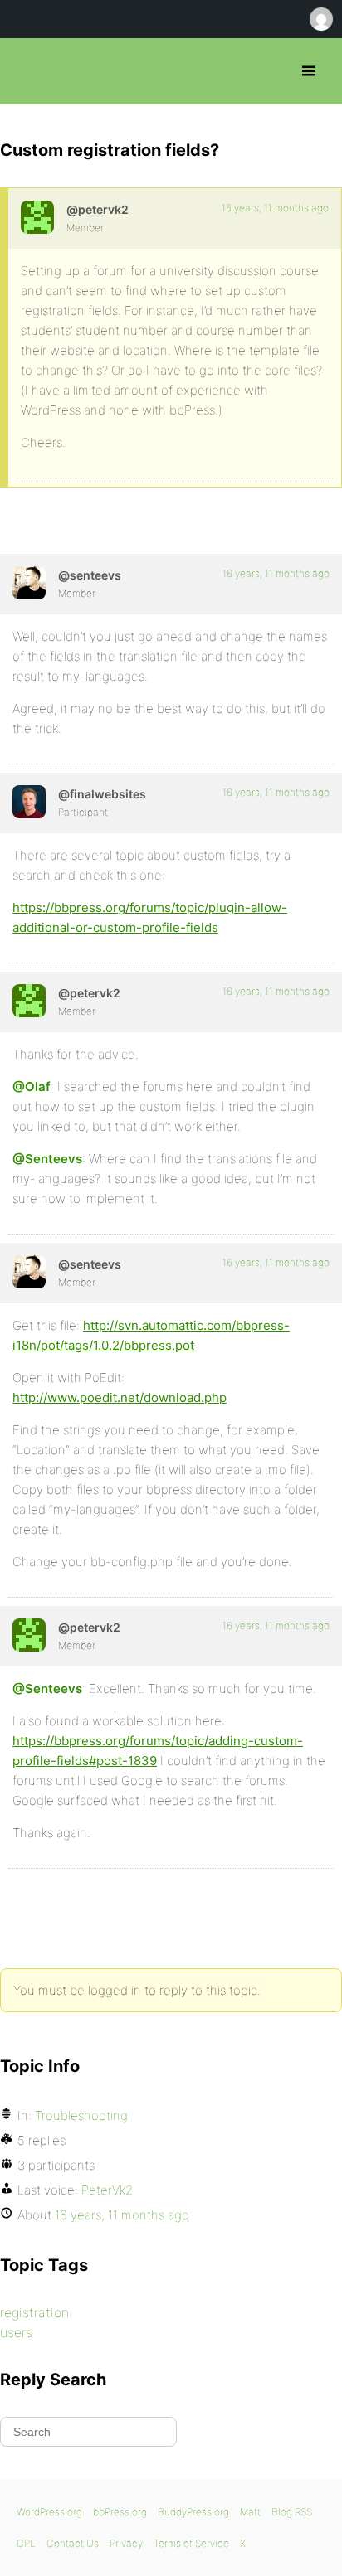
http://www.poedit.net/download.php (120, 1397)
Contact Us (73, 2543)
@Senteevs (47, 1159)
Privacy (126, 2543)
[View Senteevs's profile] (29, 583)
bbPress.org (27, 71)
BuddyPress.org (193, 2512)
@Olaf (32, 1087)
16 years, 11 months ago (275, 208)
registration (34, 2312)
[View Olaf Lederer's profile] (29, 802)
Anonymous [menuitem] (320, 19)
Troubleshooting (81, 2115)
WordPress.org (49, 2512)
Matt (250, 2512)
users (16, 2332)
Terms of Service (191, 2543)
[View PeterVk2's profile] (37, 217)
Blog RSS (292, 2512)
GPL (26, 2543)
